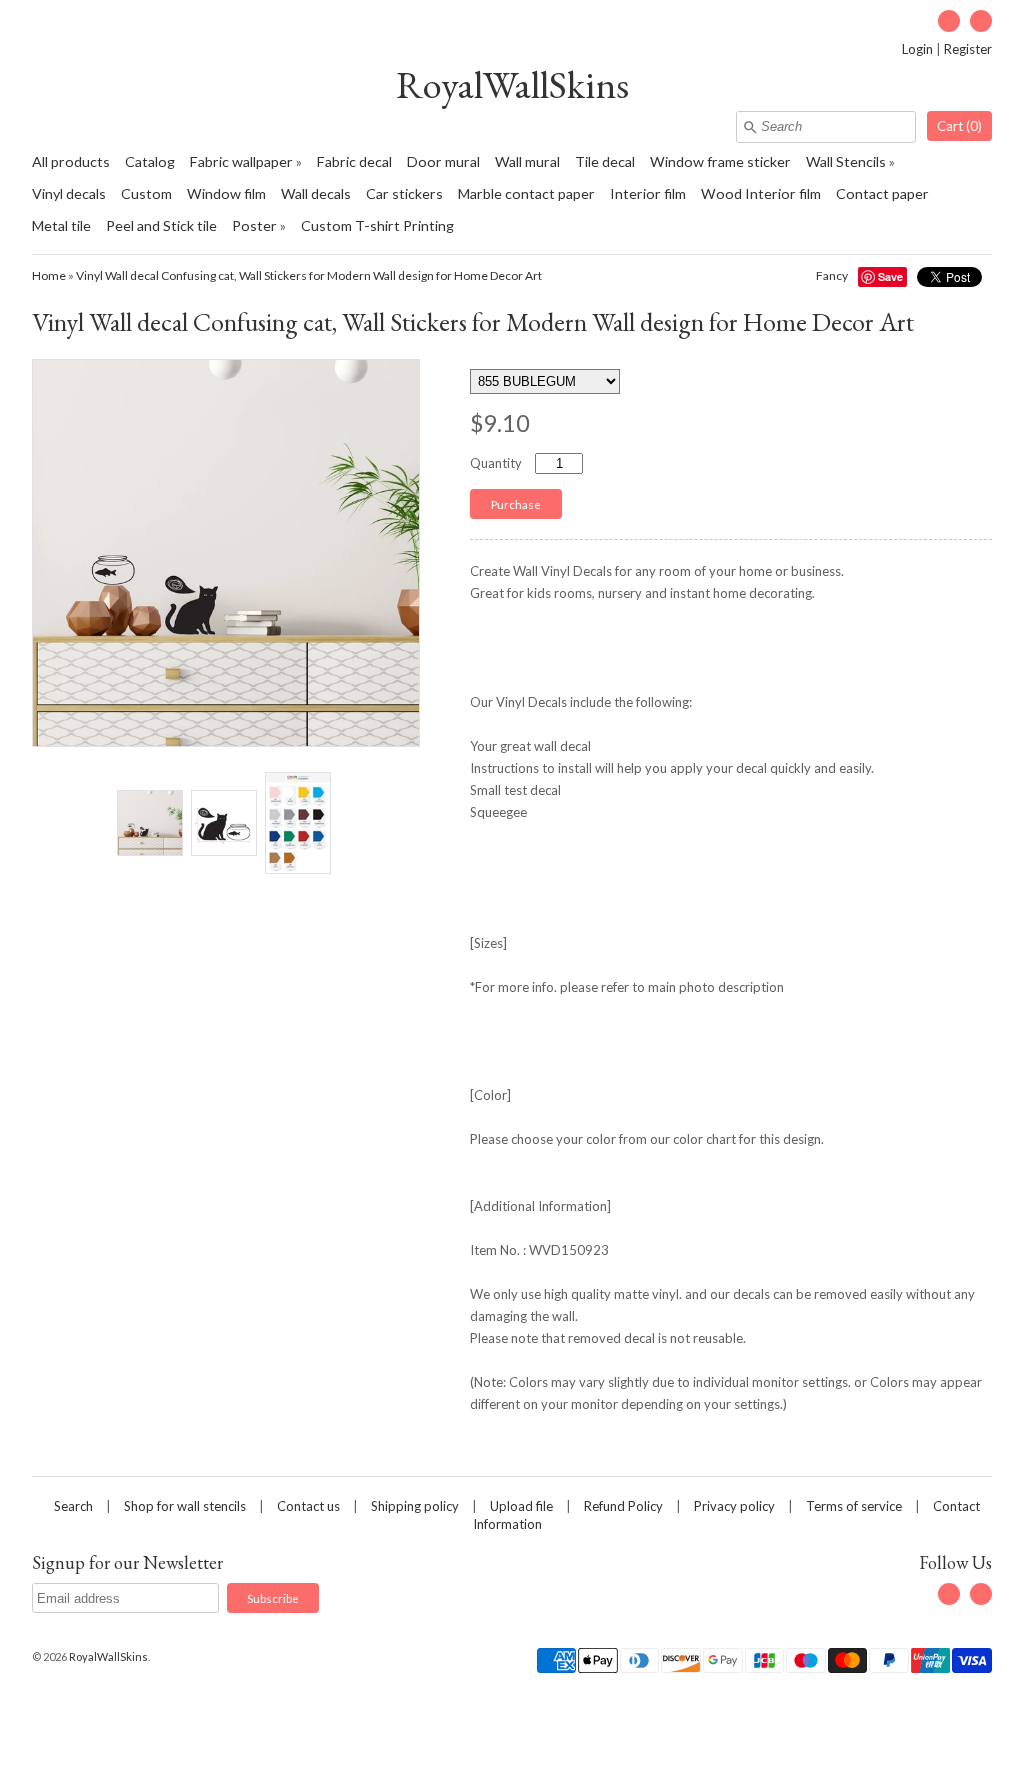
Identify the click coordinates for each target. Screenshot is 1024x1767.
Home (49, 275)
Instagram (981, 21)
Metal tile (61, 225)
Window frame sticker (720, 161)
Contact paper (882, 193)
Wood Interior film (761, 193)
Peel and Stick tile (161, 225)
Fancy (832, 275)
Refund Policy (623, 1506)
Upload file (521, 1506)
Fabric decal (354, 161)
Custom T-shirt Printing (377, 225)
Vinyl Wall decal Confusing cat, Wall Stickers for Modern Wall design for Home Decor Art (309, 275)
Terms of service (854, 1506)
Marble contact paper (526, 193)
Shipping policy (415, 1506)
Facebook (949, 21)
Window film (226, 193)
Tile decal (605, 161)
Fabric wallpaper (241, 161)
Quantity (496, 463)
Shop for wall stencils (185, 1506)
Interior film (648, 193)
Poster (254, 225)
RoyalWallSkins (512, 84)
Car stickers (404, 193)
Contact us (308, 1506)
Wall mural (527, 161)
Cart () (959, 126)
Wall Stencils (846, 161)
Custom (146, 193)
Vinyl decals (69, 193)
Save (890, 276)
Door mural (443, 161)
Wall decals (316, 193)
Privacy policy (734, 1506)
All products (71, 161)
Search (73, 1506)
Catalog (150, 161)
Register (968, 49)
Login (917, 49)
